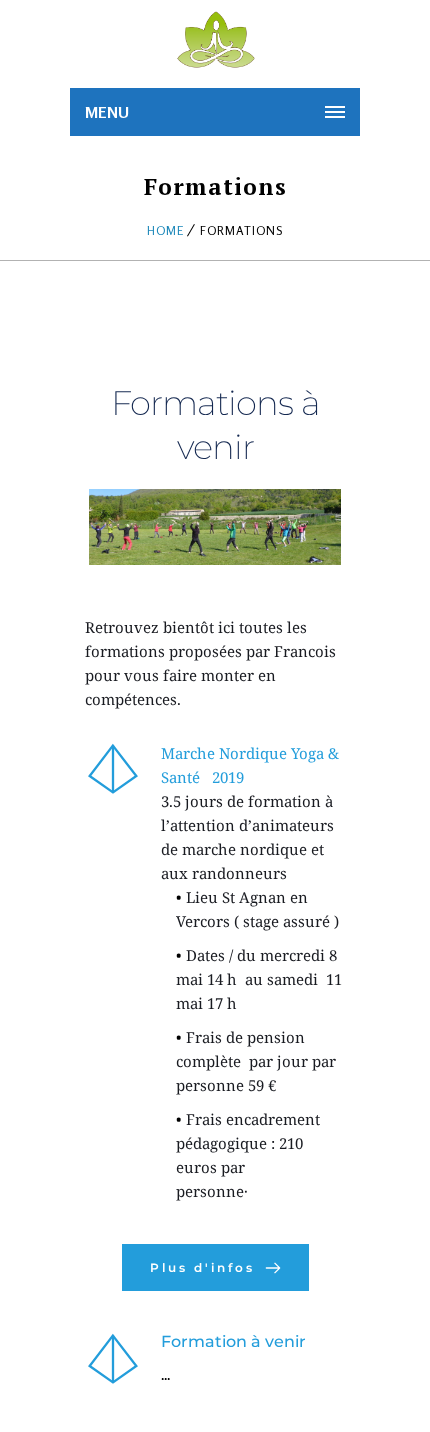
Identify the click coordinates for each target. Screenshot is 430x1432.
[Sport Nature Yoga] (215, 40)
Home (165, 230)
